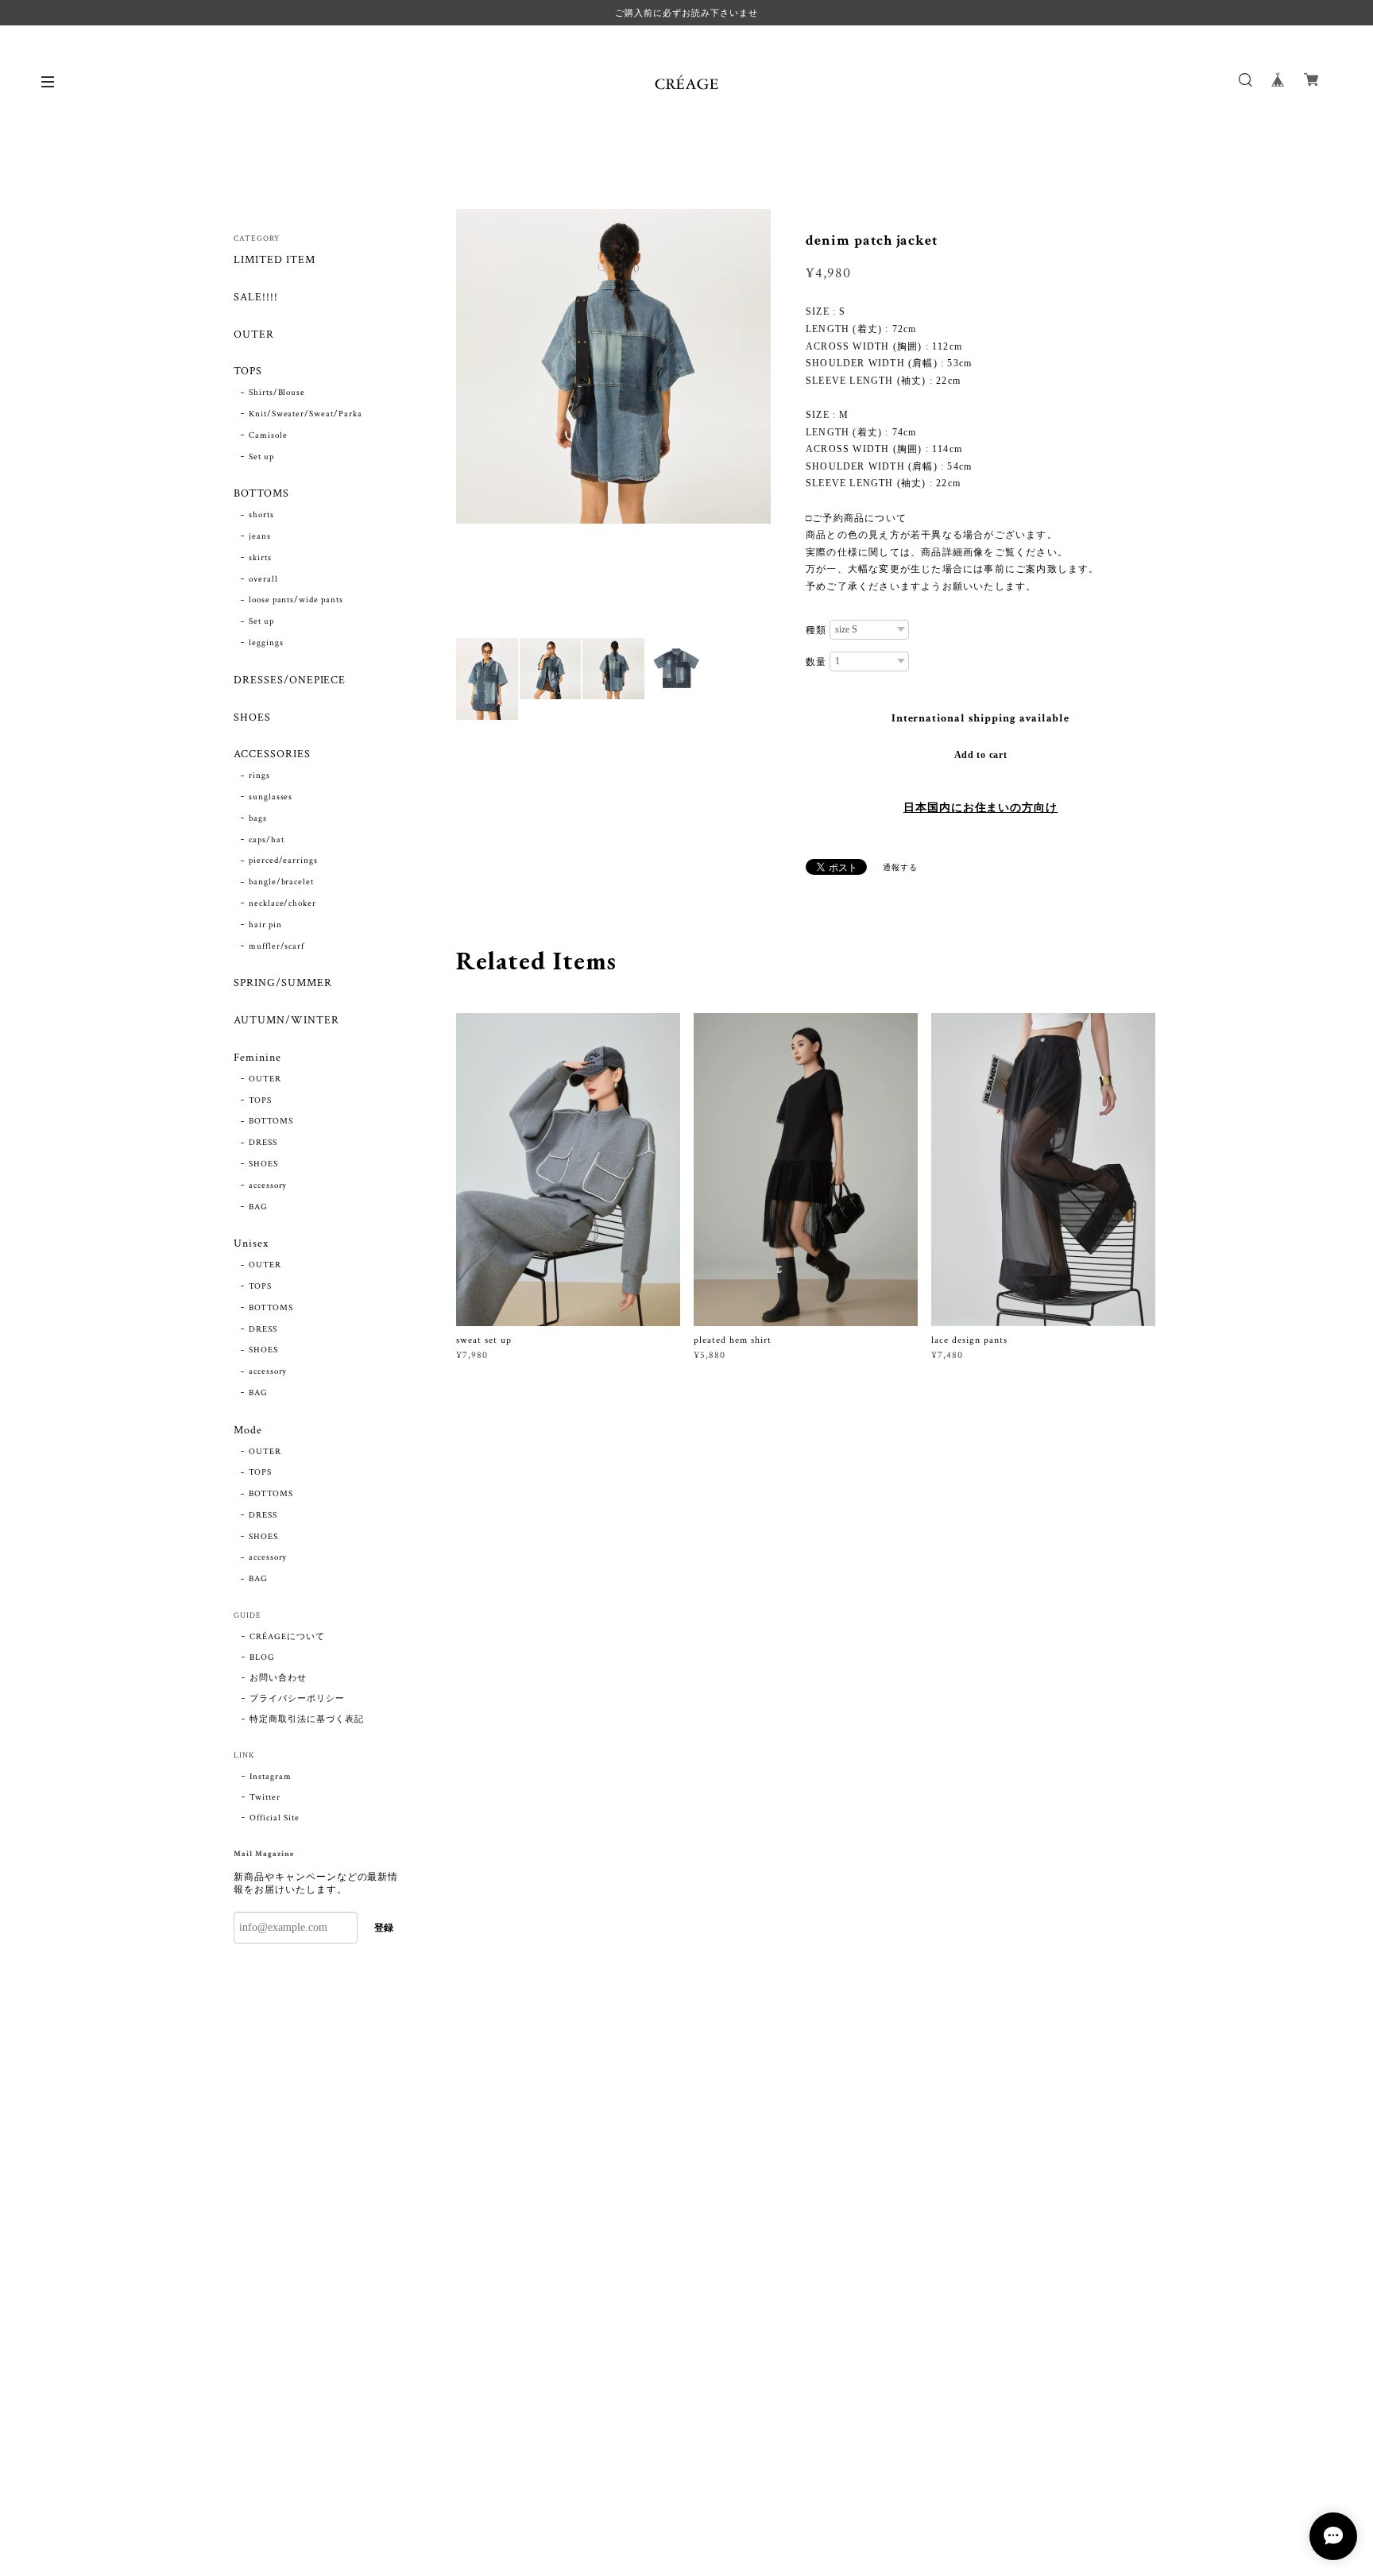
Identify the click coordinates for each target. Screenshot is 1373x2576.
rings (259, 776)
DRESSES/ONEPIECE (290, 681)
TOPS (248, 371)
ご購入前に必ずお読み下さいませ (686, 13)
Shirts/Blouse (277, 393)
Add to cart (981, 755)
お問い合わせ (278, 1678)
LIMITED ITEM (275, 260)
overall (263, 579)
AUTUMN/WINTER (286, 1021)
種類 (816, 630)
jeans (260, 536)
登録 (384, 1928)
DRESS (263, 1143)
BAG (258, 1207)
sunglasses (271, 797)
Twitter (265, 1797)
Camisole (268, 435)
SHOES (252, 718)
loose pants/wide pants (296, 600)
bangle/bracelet (281, 882)
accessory (268, 1186)
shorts (261, 515)
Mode (248, 1431)
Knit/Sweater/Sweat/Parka (306, 414)
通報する (900, 868)
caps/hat (267, 840)
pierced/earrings (283, 861)
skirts (260, 558)
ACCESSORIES (272, 754)
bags (258, 818)
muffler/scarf (277, 946)
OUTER (254, 335)
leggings (266, 643)
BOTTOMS (261, 494)
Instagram (271, 1777)
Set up (261, 457)
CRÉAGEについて (287, 1637)
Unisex (251, 1244)
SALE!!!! (256, 298)
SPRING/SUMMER (282, 983)
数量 (816, 662)
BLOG (262, 1657)
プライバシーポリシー (297, 1699)
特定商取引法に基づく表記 (307, 1719)
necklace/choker (282, 903)
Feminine (257, 1058)
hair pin (265, 925)
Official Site (274, 1818)
